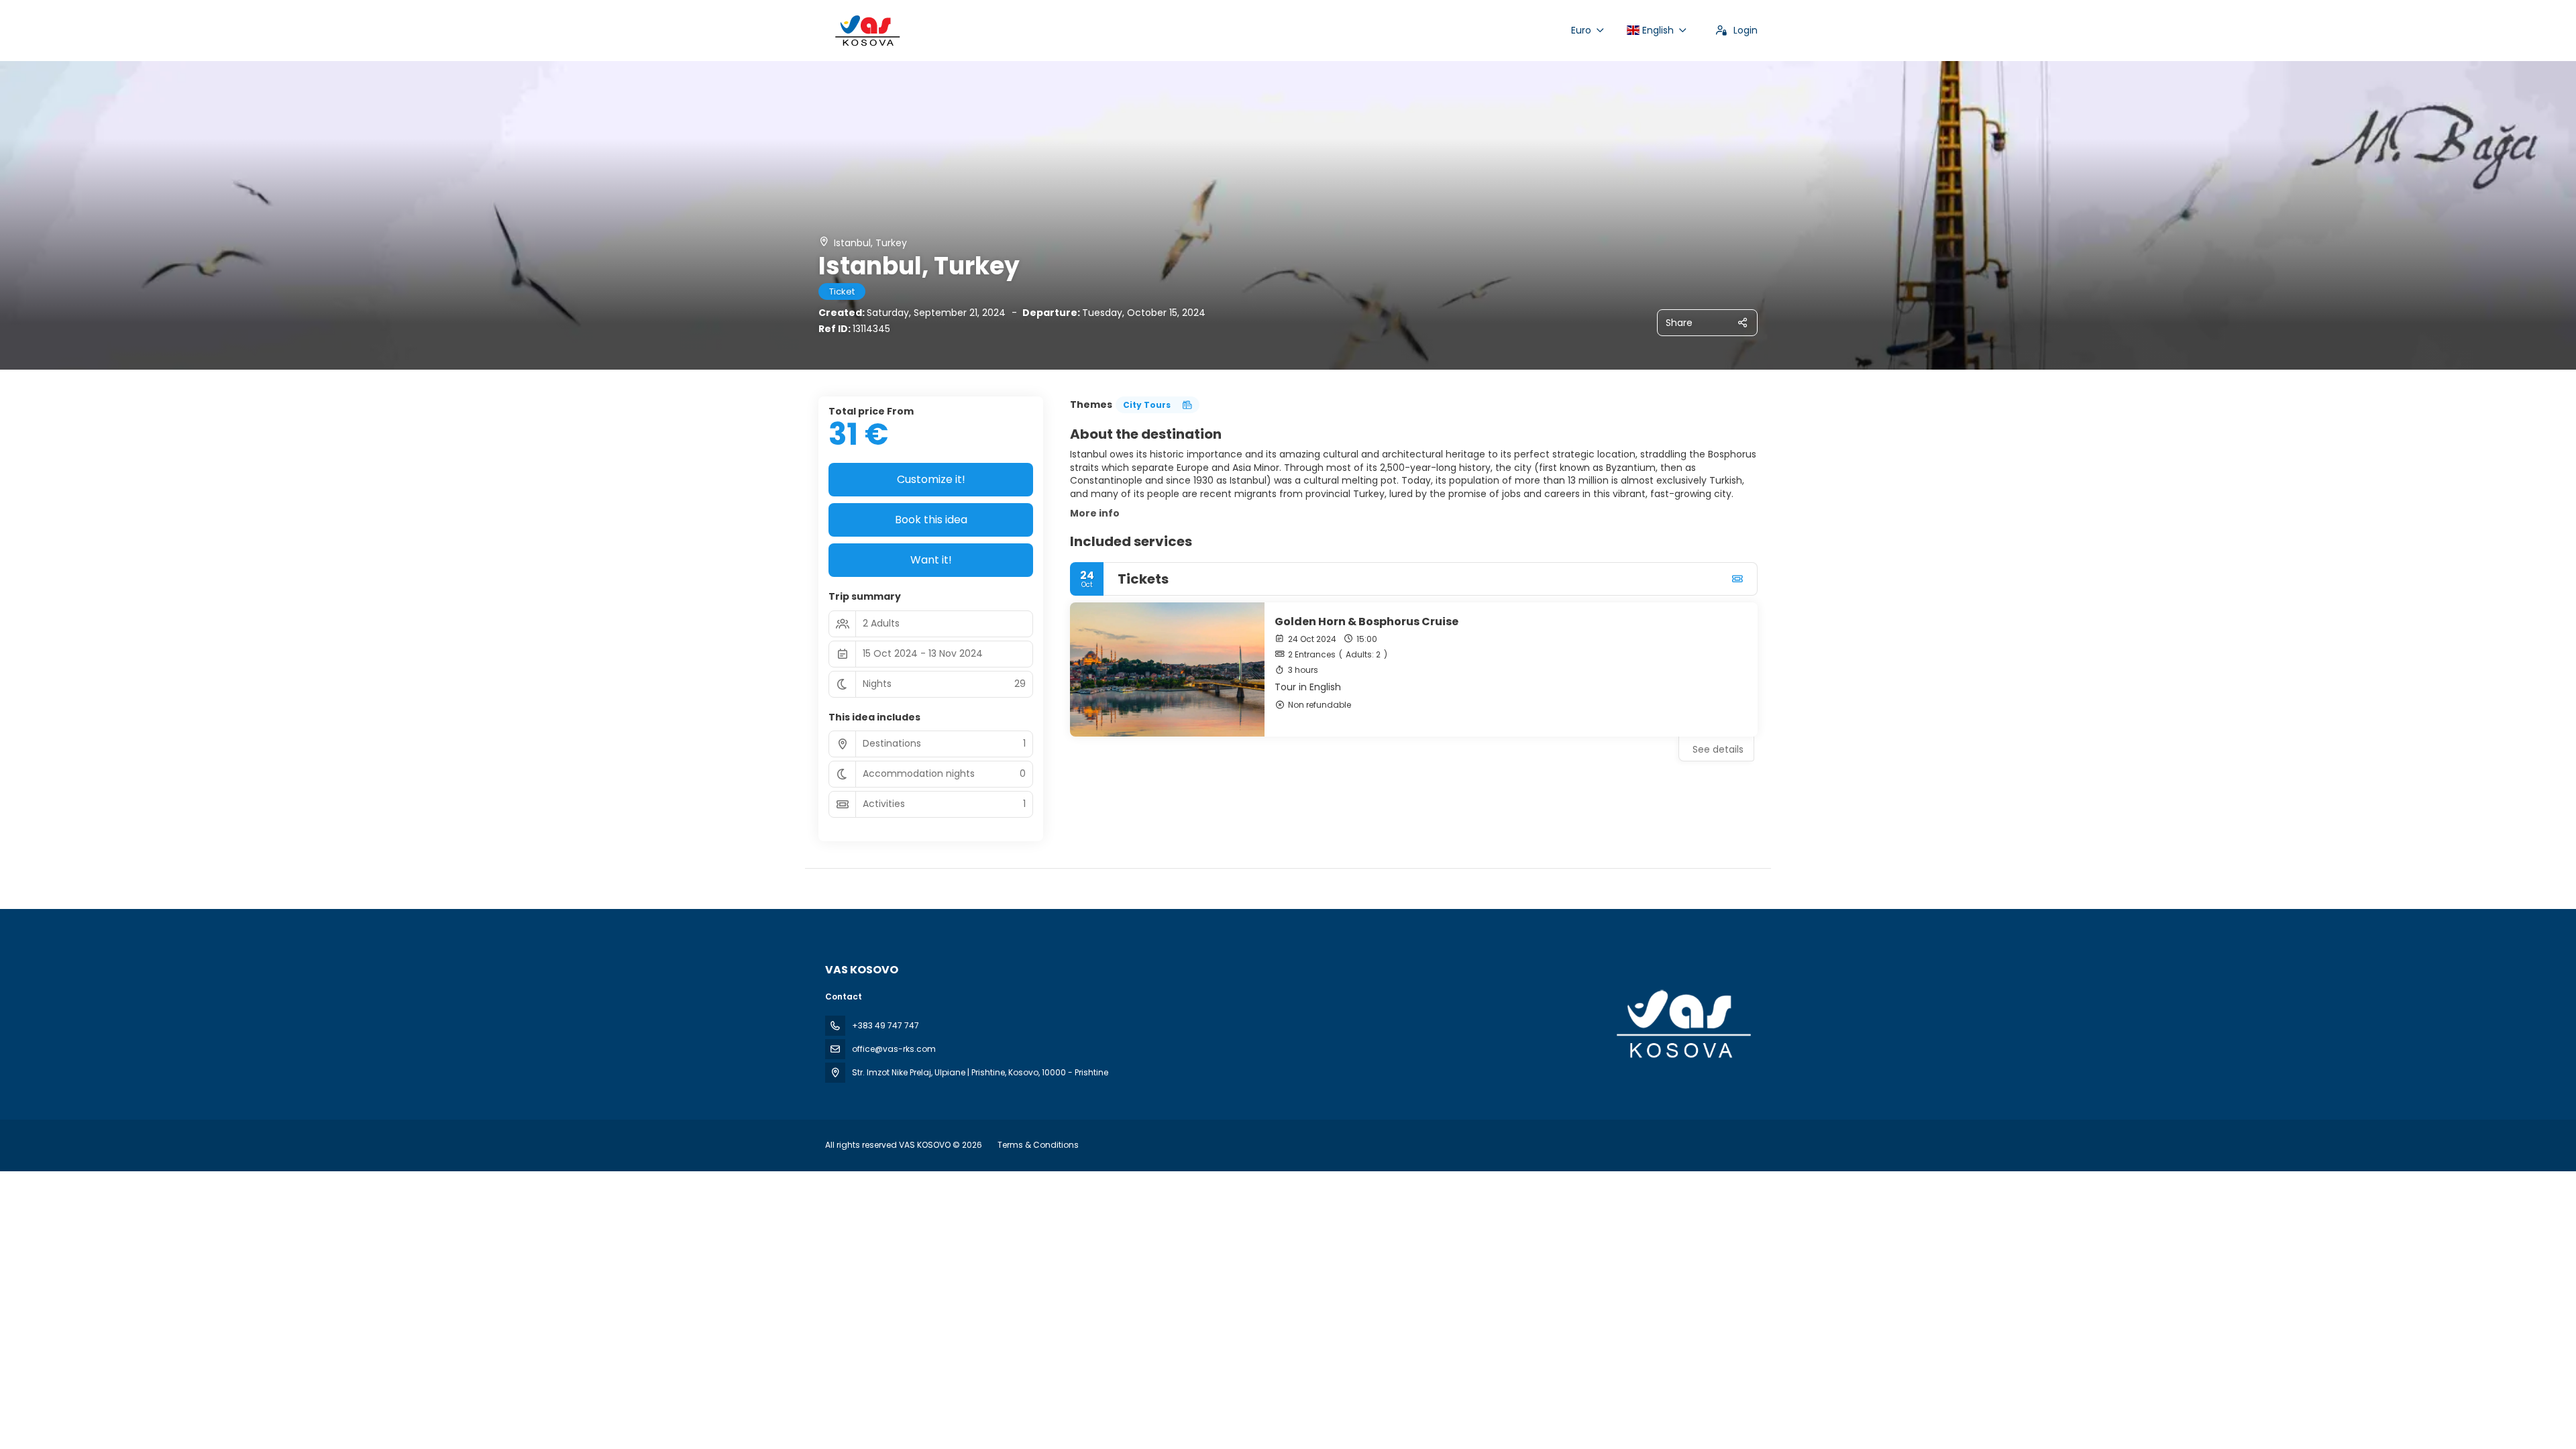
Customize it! (931, 479)
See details (1718, 749)
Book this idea (931, 520)
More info (1095, 513)
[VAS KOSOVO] (1682, 1024)
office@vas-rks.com (894, 1049)
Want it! (931, 560)
